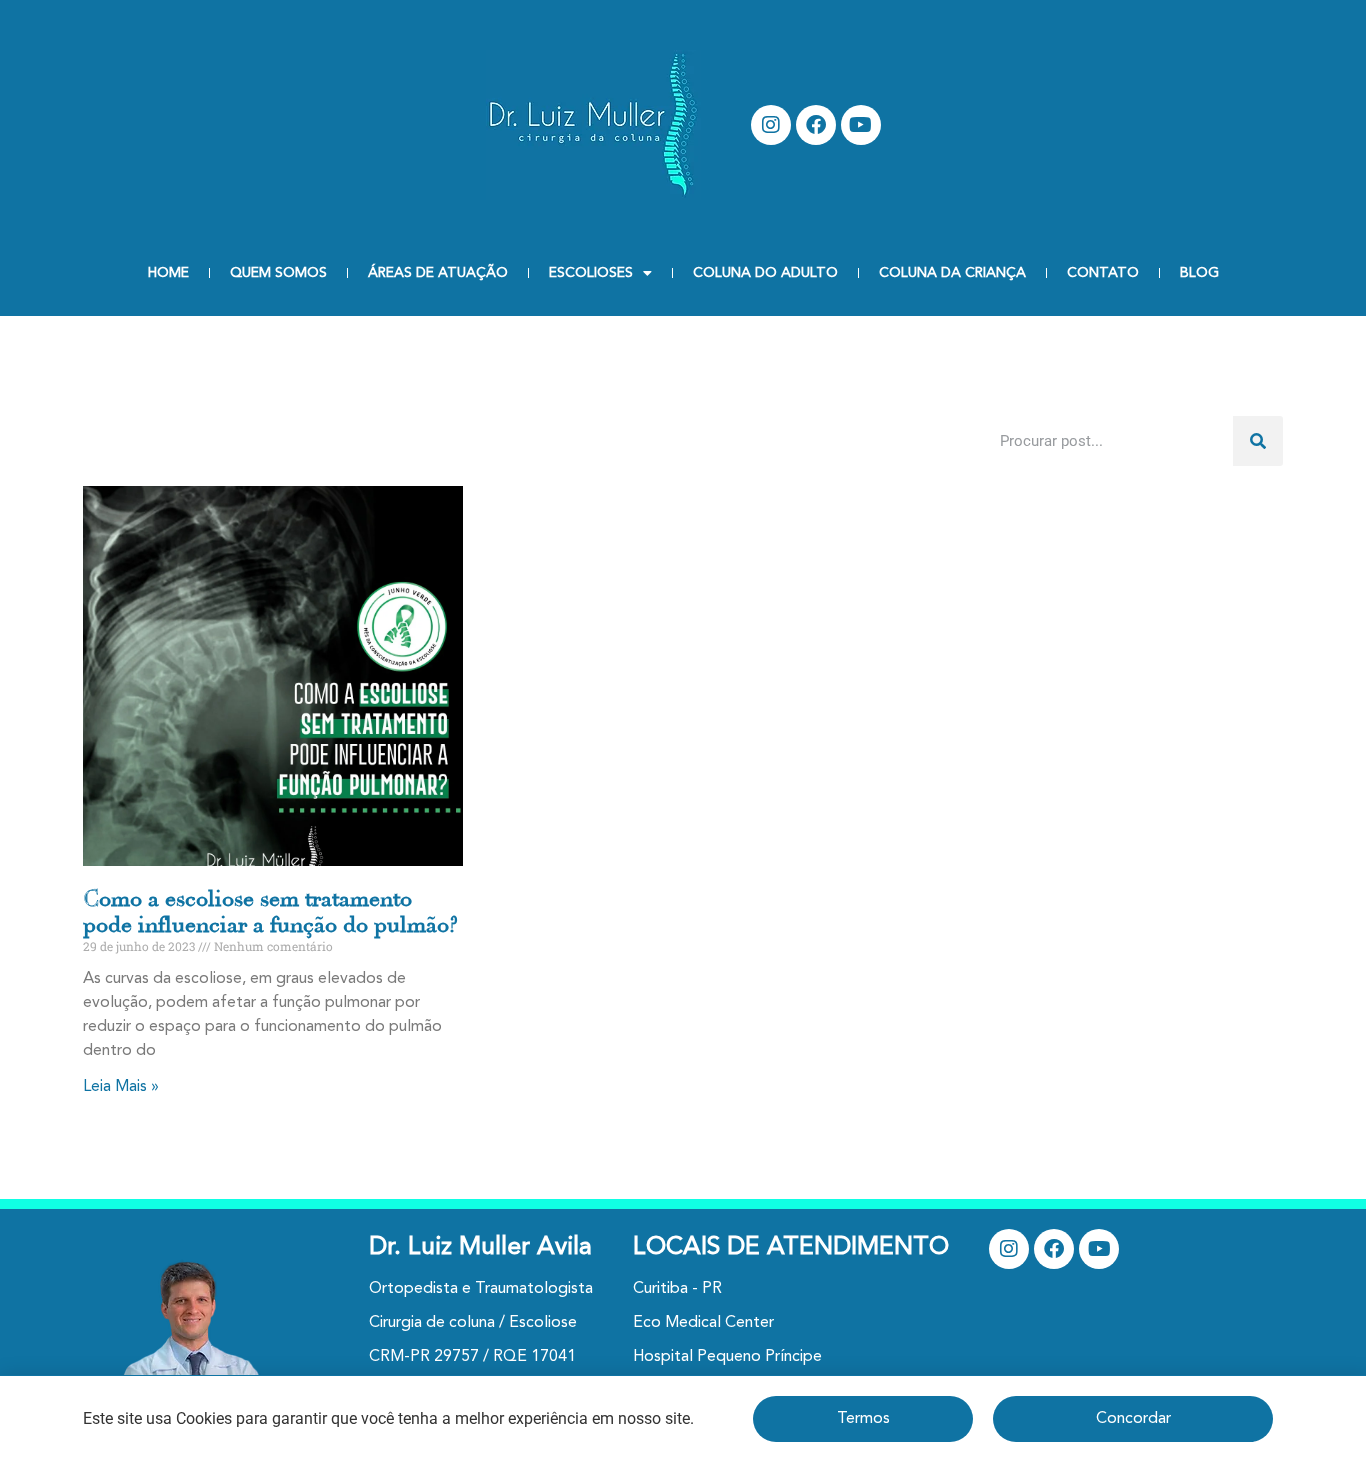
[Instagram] (771, 125)
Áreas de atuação (438, 273)
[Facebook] (816, 125)
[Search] (1258, 441)
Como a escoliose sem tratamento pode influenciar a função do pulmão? (270, 912)
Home (168, 273)
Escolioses (591, 273)
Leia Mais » (121, 1087)
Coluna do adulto (765, 273)
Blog (1199, 273)
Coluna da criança (952, 273)
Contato (1103, 273)
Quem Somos (278, 273)
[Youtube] (861, 125)
